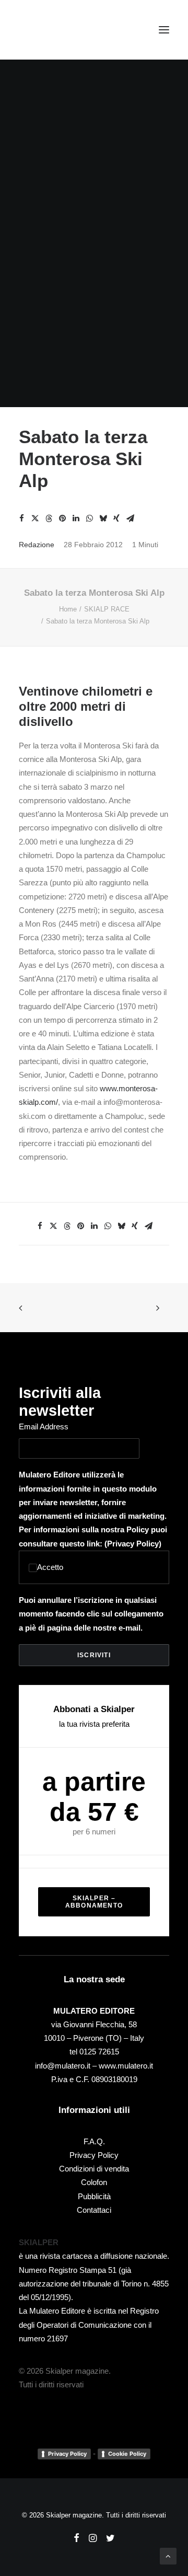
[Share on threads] (49, 518)
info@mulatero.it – (67, 2066)
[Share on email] (130, 518)
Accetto (50, 1567)
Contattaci (94, 2210)
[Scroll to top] (168, 2555)
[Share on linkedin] (76, 518)
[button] (164, 30)
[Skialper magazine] (64, 30)
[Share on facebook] (21, 518)
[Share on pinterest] (62, 518)
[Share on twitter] (35, 518)
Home (68, 609)
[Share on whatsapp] (89, 518)
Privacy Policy (133, 1544)
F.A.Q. (94, 2141)
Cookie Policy (127, 2454)
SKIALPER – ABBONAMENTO (94, 1902)
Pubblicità (94, 2196)
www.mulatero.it (126, 2066)
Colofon (94, 2182)
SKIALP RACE (107, 609)
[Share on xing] (116, 518)
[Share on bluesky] (103, 518)
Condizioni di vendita (94, 2169)
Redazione (37, 545)
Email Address (44, 1426)
